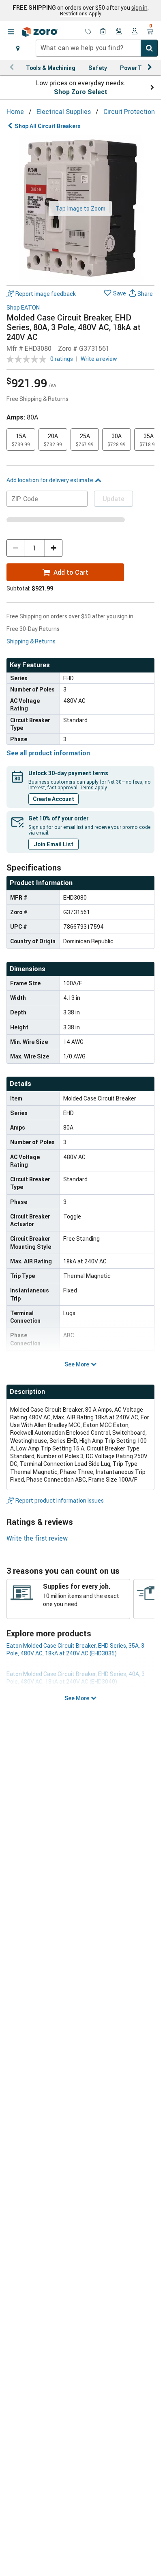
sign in (139, 8)
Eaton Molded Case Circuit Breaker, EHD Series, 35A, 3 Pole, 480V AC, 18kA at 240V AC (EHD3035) (75, 1649)
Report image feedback (46, 294)
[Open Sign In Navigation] (135, 32)
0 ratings (62, 359)
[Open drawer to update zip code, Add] (18, 48)
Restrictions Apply (81, 13)
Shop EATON (23, 308)
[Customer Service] (119, 32)
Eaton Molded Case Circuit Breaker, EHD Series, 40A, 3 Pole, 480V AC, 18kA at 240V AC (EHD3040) (76, 1678)
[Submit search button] (149, 48)
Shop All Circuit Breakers (48, 126)
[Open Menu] (11, 32)
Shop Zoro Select (81, 92)
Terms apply (93, 787)
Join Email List (54, 844)
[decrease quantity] (15, 548)
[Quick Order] (104, 32)
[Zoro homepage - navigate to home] (40, 32)
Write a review (99, 359)
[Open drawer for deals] (88, 32)
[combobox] (97, 48)
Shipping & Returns (31, 641)
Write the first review (37, 1538)
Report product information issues (60, 1500)
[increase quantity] (54, 548)
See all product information (48, 753)
